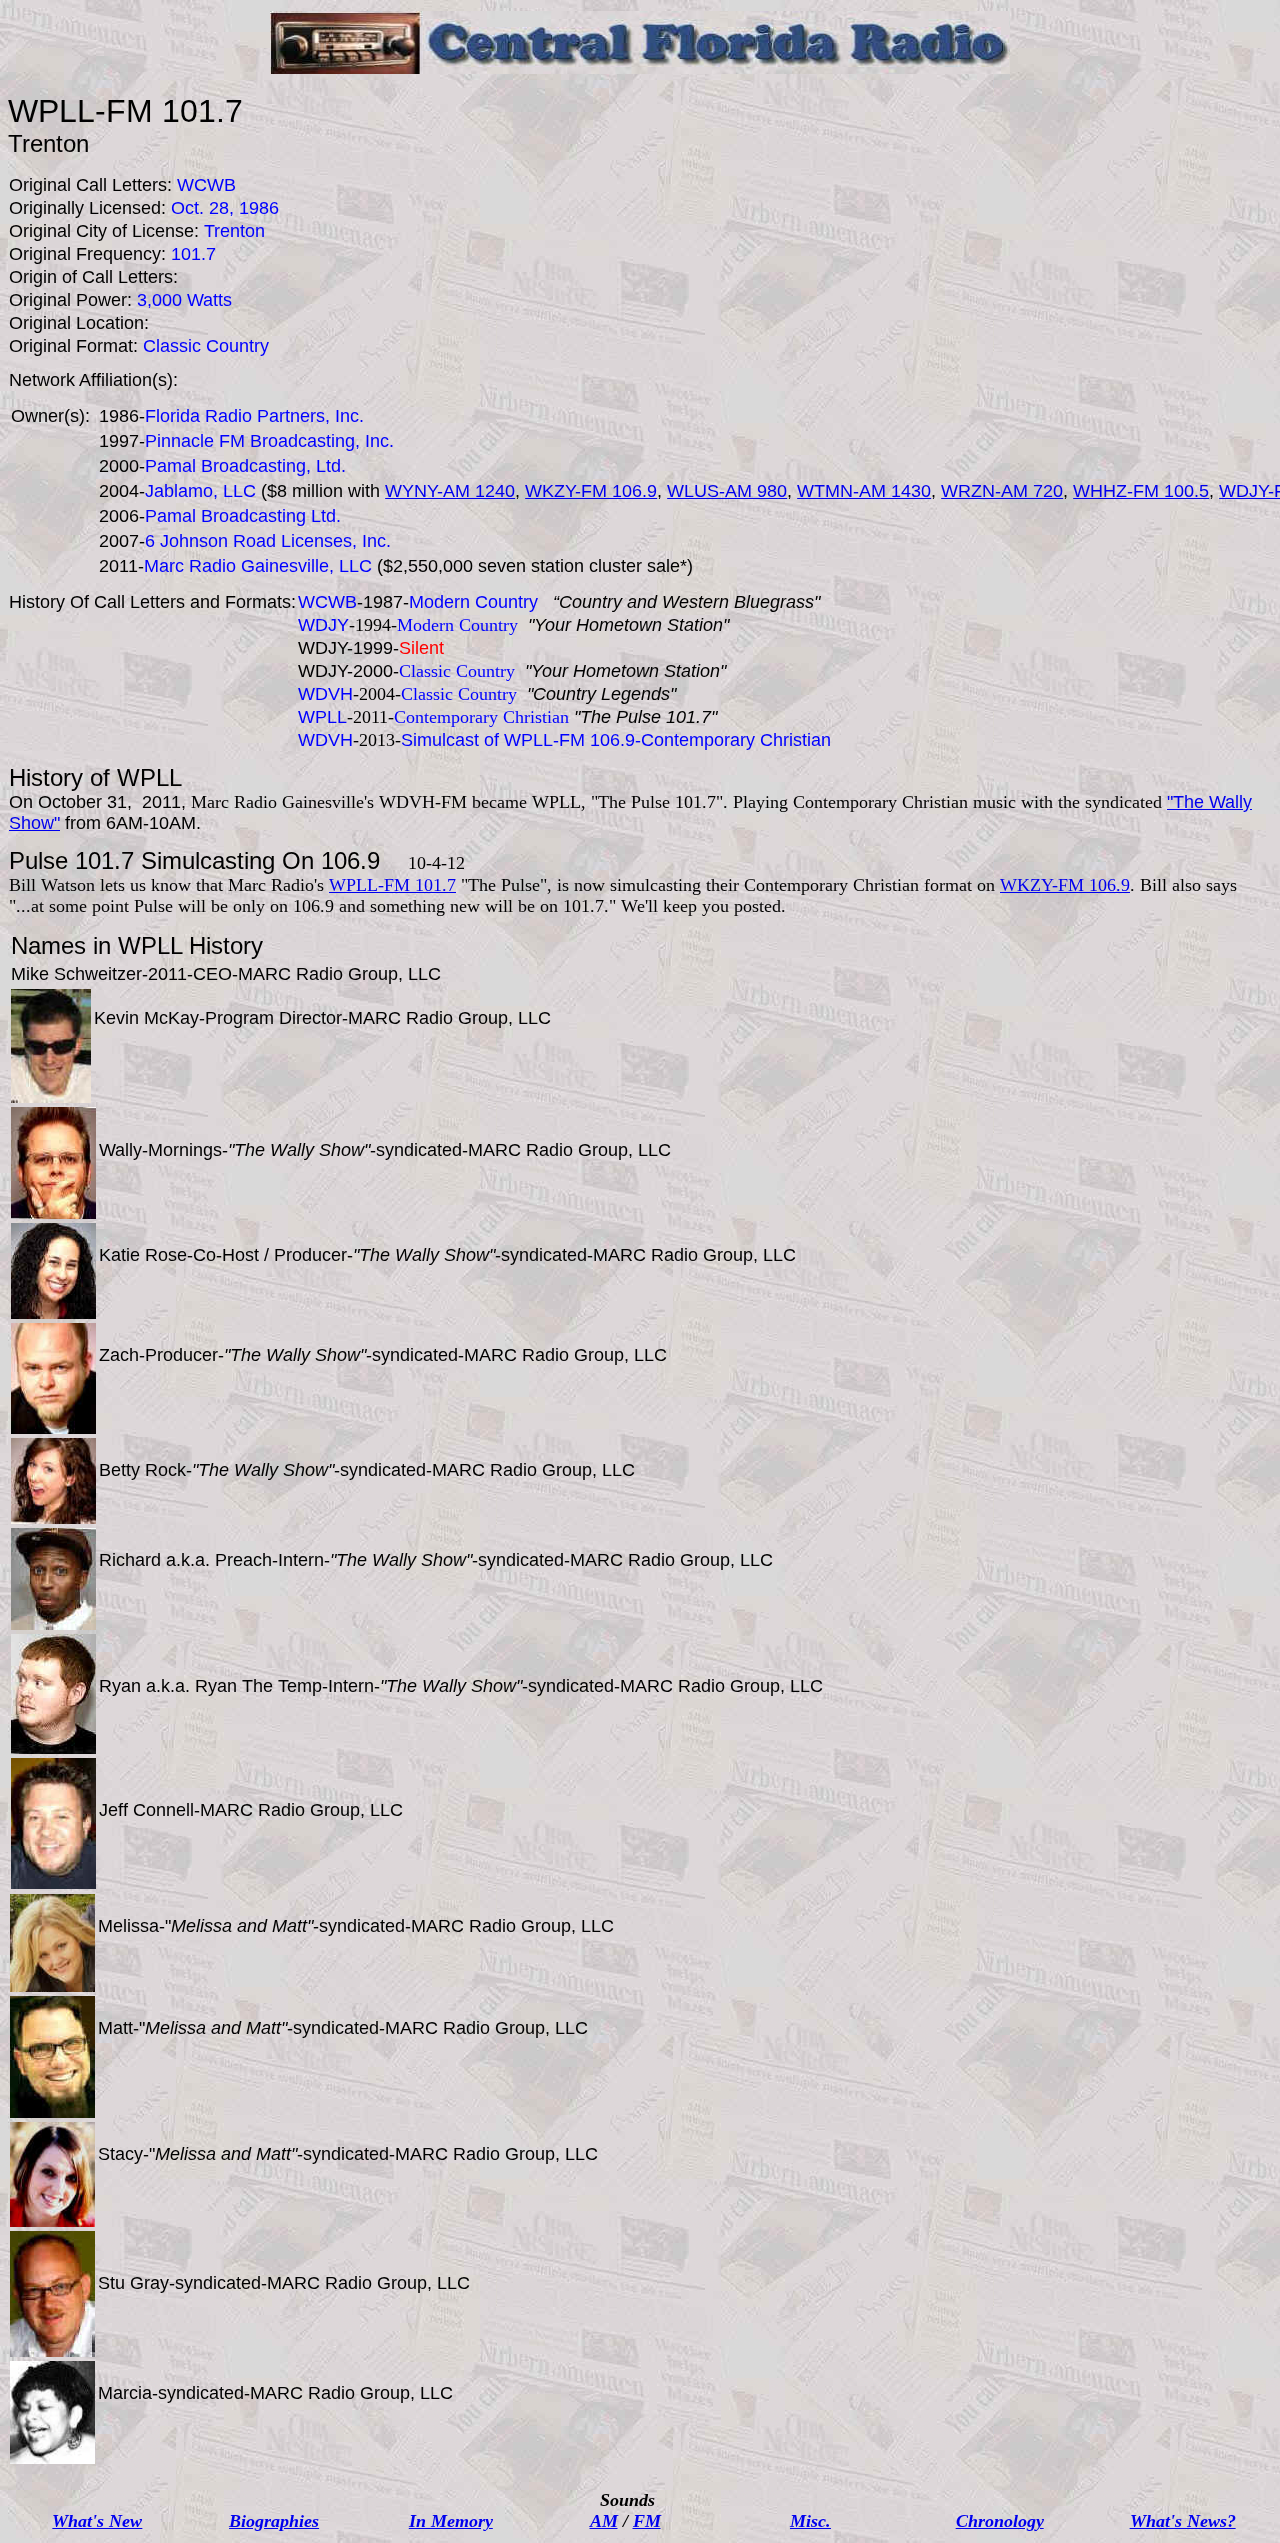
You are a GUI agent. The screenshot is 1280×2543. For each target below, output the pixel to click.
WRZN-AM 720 (1002, 491)
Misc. (810, 2521)
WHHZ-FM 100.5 (1141, 491)
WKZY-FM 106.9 (591, 491)
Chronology (1000, 2521)
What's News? (1183, 2521)
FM (647, 2521)
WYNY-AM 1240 (450, 491)
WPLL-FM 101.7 (392, 885)
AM (604, 2521)
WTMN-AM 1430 (864, 491)
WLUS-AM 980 (727, 491)
